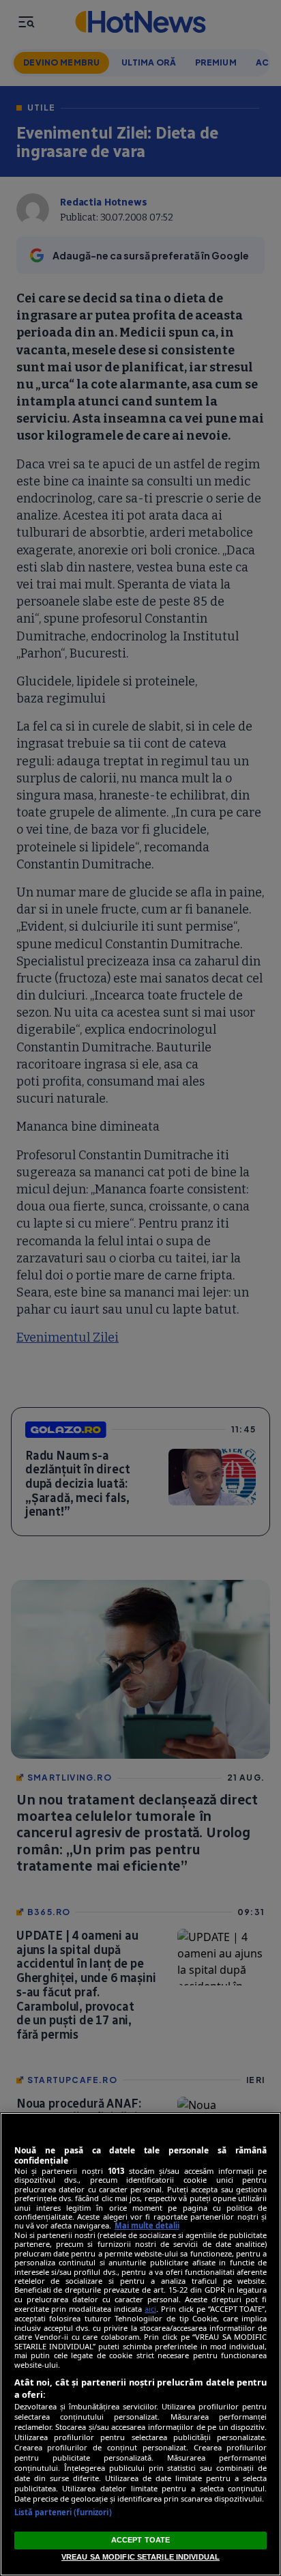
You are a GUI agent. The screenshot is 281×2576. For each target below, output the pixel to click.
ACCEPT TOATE (140, 2540)
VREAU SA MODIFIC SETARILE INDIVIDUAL (140, 2557)
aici (150, 2309)
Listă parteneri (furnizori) (63, 2512)
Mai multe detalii (147, 2225)
